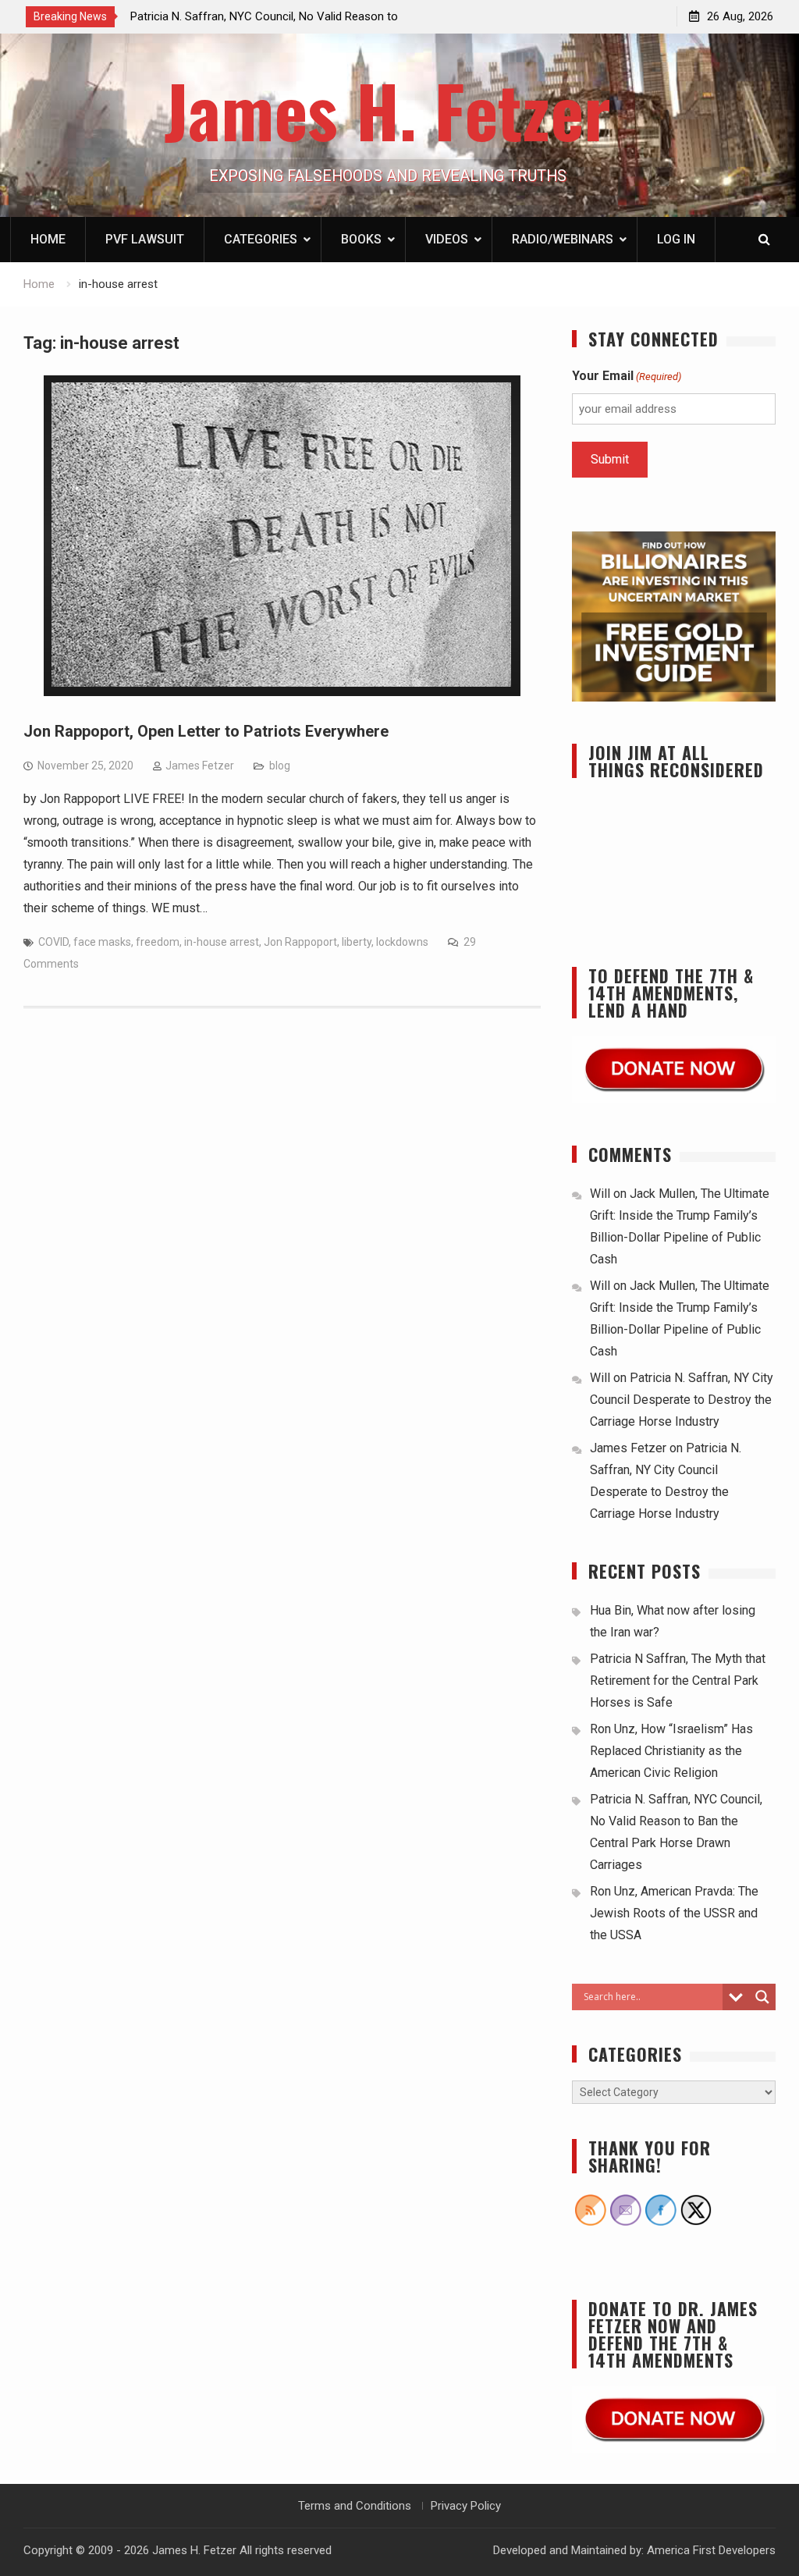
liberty (357, 942)
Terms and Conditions (355, 2506)
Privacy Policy (466, 2506)
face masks (102, 942)
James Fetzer (200, 766)
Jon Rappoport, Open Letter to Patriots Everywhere (206, 731)
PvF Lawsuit (145, 239)
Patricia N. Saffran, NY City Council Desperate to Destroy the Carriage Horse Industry (682, 1400)
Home (48, 239)
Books (361, 239)
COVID (53, 942)
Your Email (627, 376)
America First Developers (711, 2550)
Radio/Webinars (563, 239)
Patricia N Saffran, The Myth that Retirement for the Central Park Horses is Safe (678, 1681)
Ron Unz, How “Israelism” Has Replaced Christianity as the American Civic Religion (671, 1751)
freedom (158, 942)
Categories (261, 239)
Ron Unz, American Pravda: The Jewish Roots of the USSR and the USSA (674, 1913)
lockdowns (402, 942)
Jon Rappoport (300, 942)
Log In (676, 239)
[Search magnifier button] (762, 1997)
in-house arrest (222, 942)
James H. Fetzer (387, 110)
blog (280, 766)
